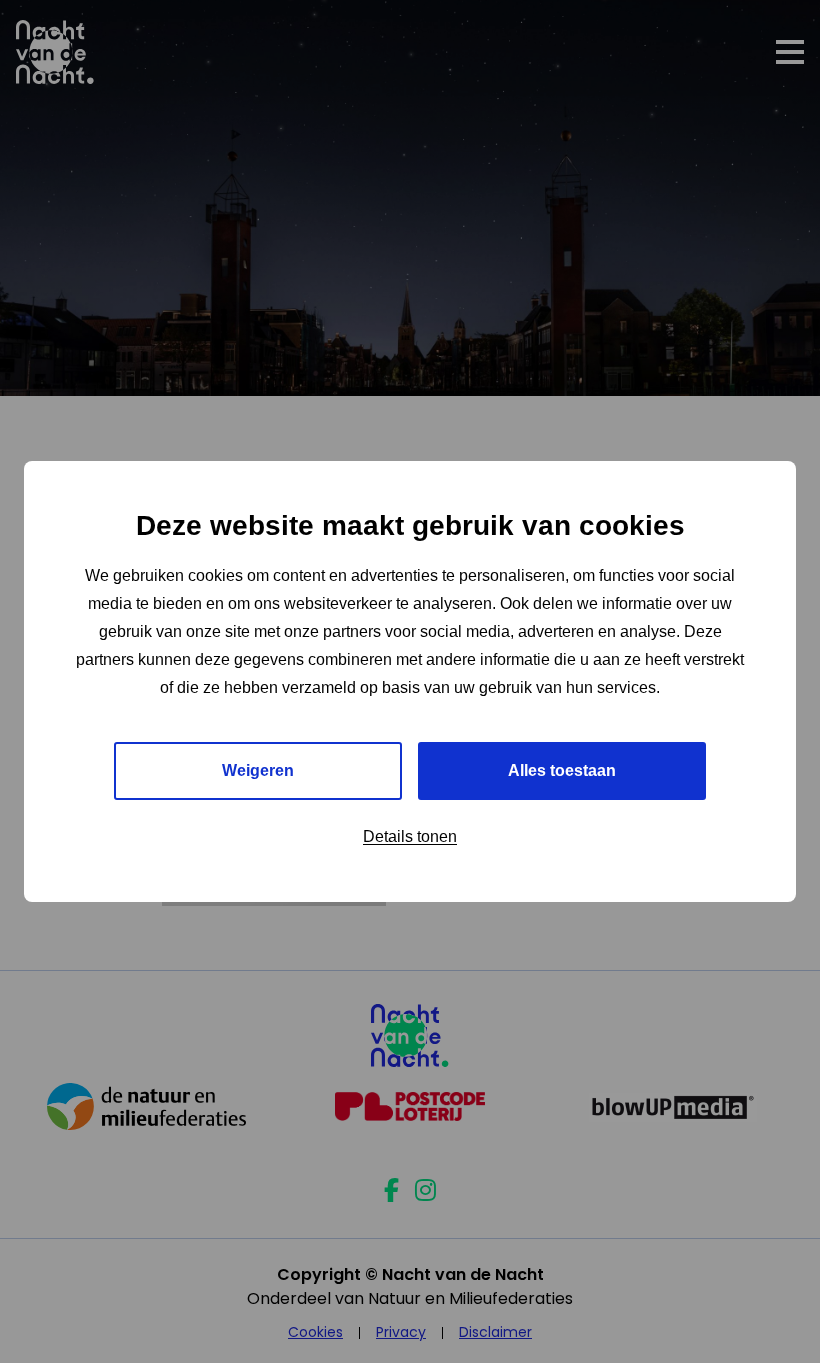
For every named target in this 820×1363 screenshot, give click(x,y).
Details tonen (410, 836)
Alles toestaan (562, 770)
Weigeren (258, 770)
